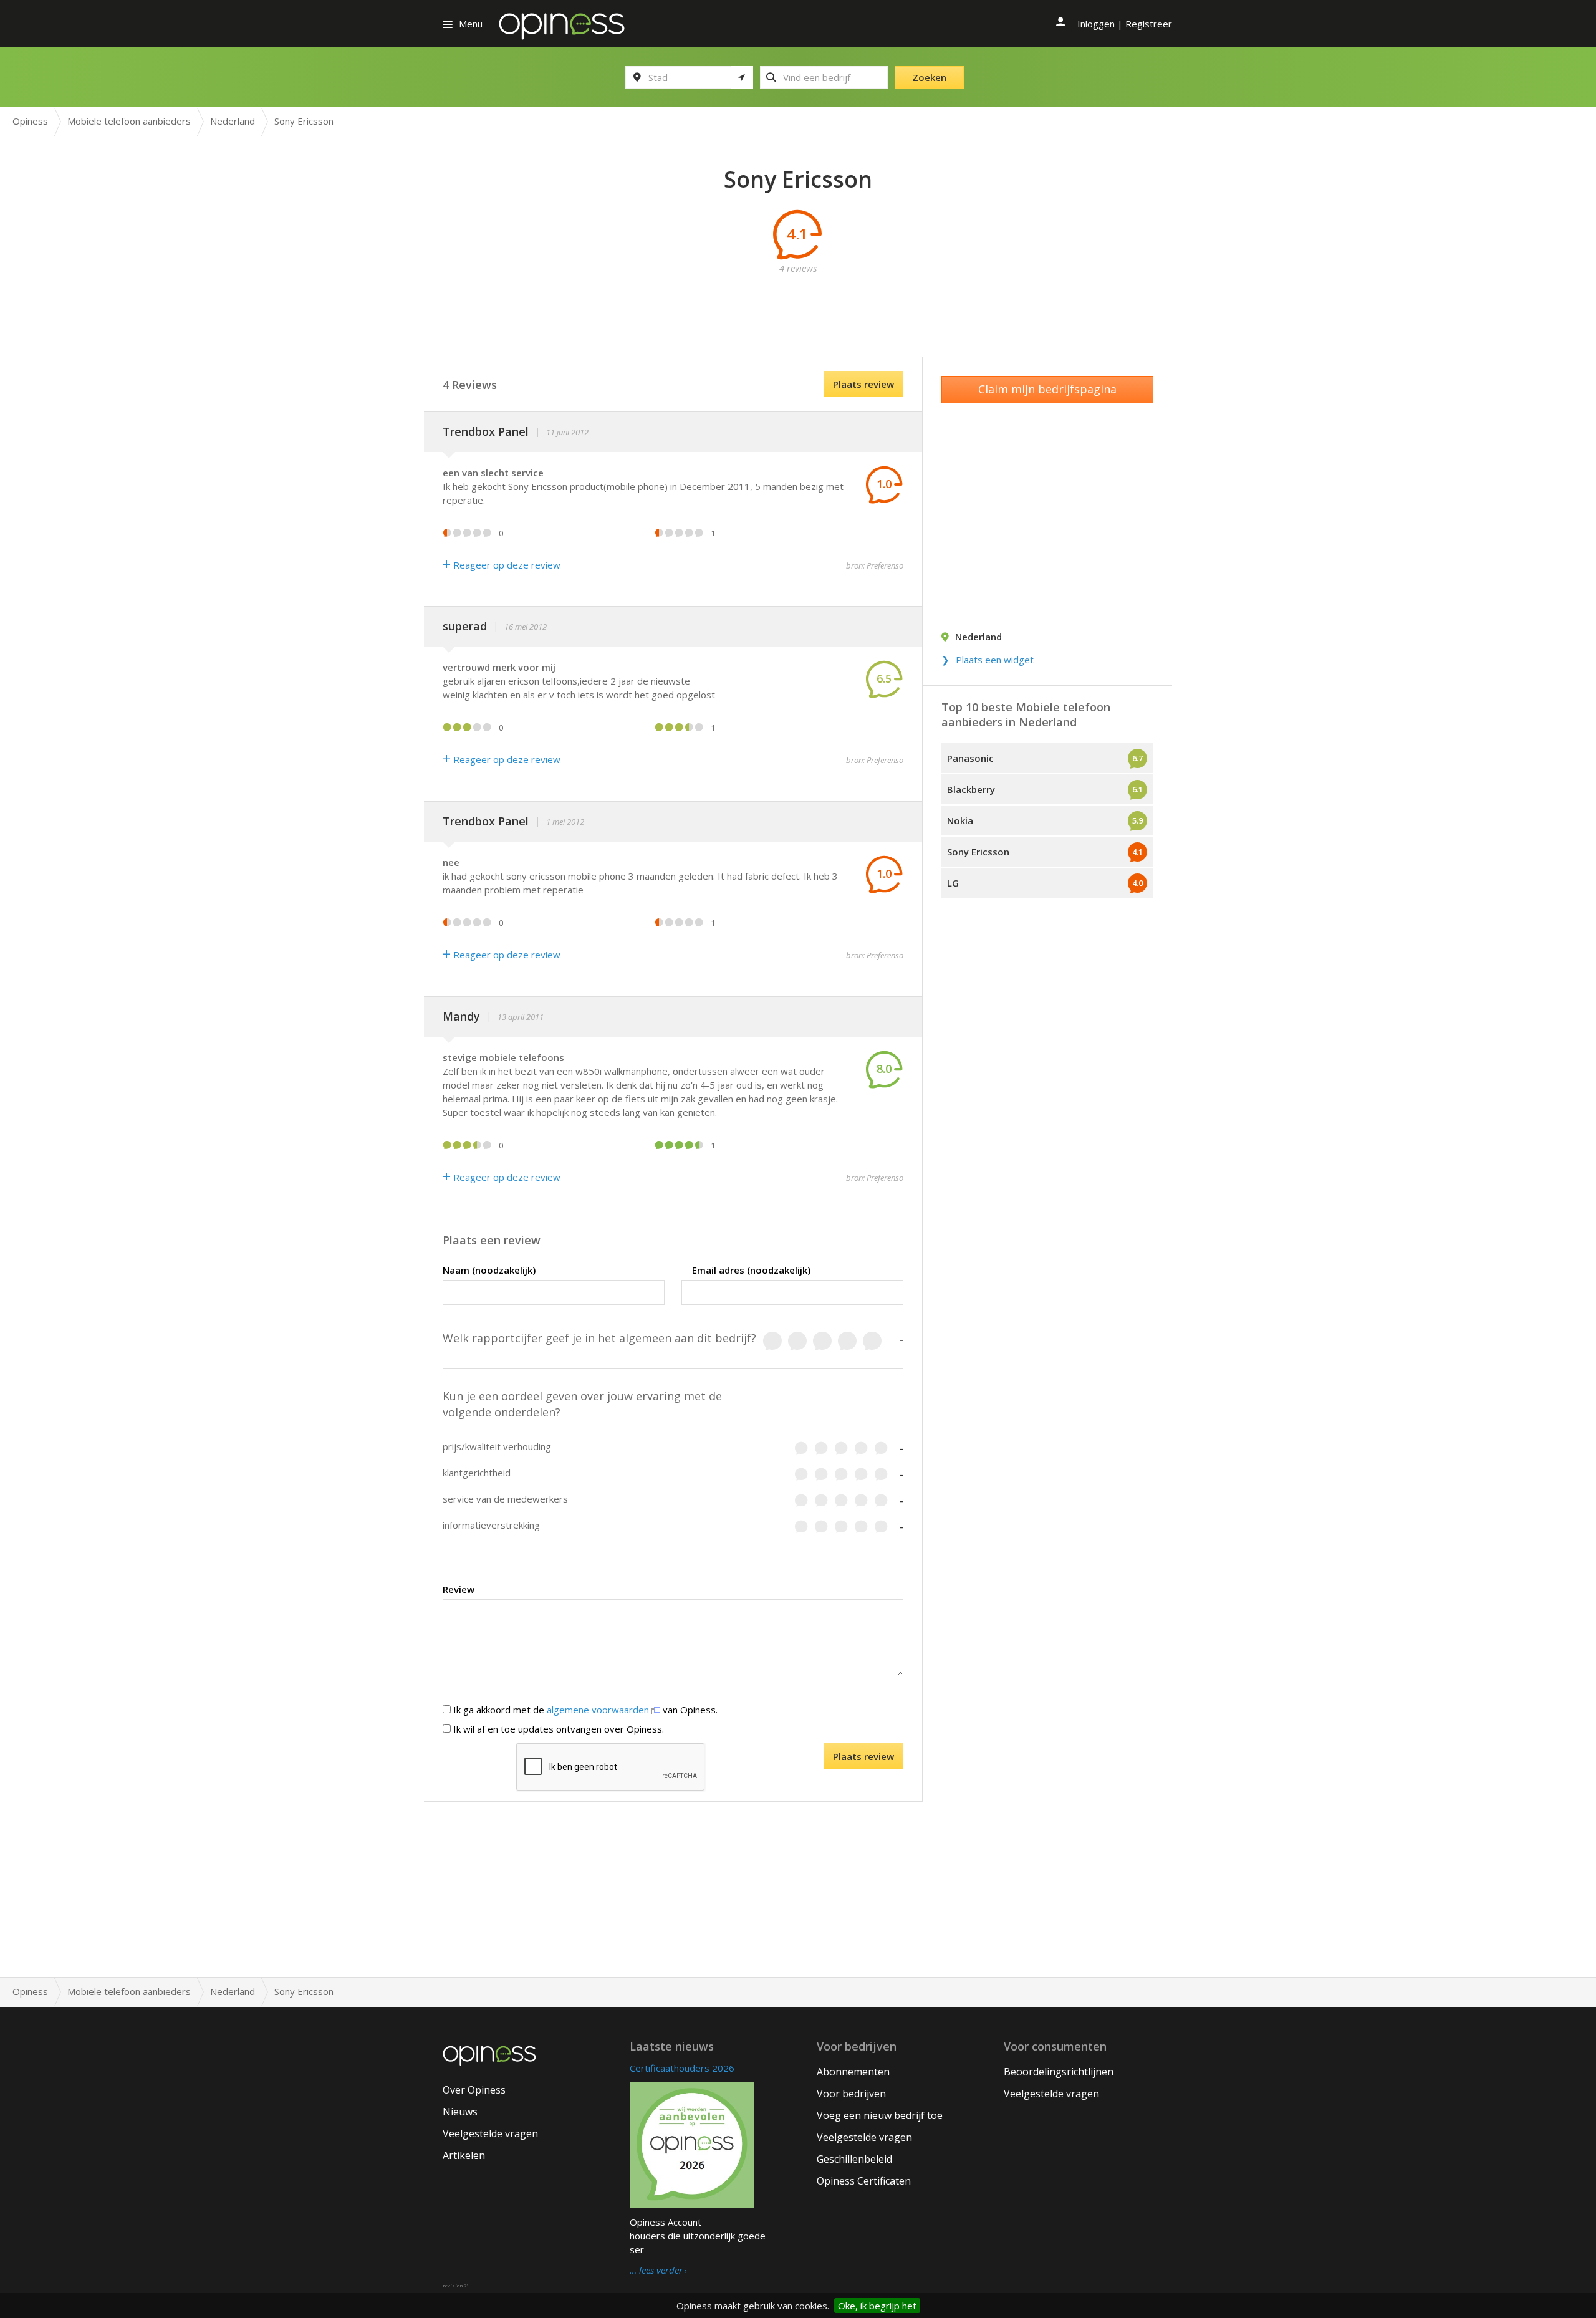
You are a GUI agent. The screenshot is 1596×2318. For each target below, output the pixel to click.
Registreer (1149, 24)
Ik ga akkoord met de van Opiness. (584, 1710)
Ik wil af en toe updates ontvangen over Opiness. (557, 1729)
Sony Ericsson (978, 852)
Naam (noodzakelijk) (489, 1270)
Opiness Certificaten (864, 2181)
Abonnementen (853, 2072)
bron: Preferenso (875, 565)
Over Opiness (474, 2090)
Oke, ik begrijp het (877, 2306)
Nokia (960, 820)
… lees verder (656, 2271)
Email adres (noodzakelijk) (751, 1270)
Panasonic (970, 758)
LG (953, 883)
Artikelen (464, 2155)
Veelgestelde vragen (490, 2133)
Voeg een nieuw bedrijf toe (880, 2115)
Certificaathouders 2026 (682, 2068)
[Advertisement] (798, 303)
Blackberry (971, 789)
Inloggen (1096, 24)
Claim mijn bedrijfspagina (1047, 389)
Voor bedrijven (851, 2094)
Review (459, 1589)
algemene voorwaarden (599, 1710)
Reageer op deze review (502, 565)
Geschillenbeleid (854, 2159)
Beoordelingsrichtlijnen (1059, 2072)
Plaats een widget (995, 660)
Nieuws (460, 2112)
